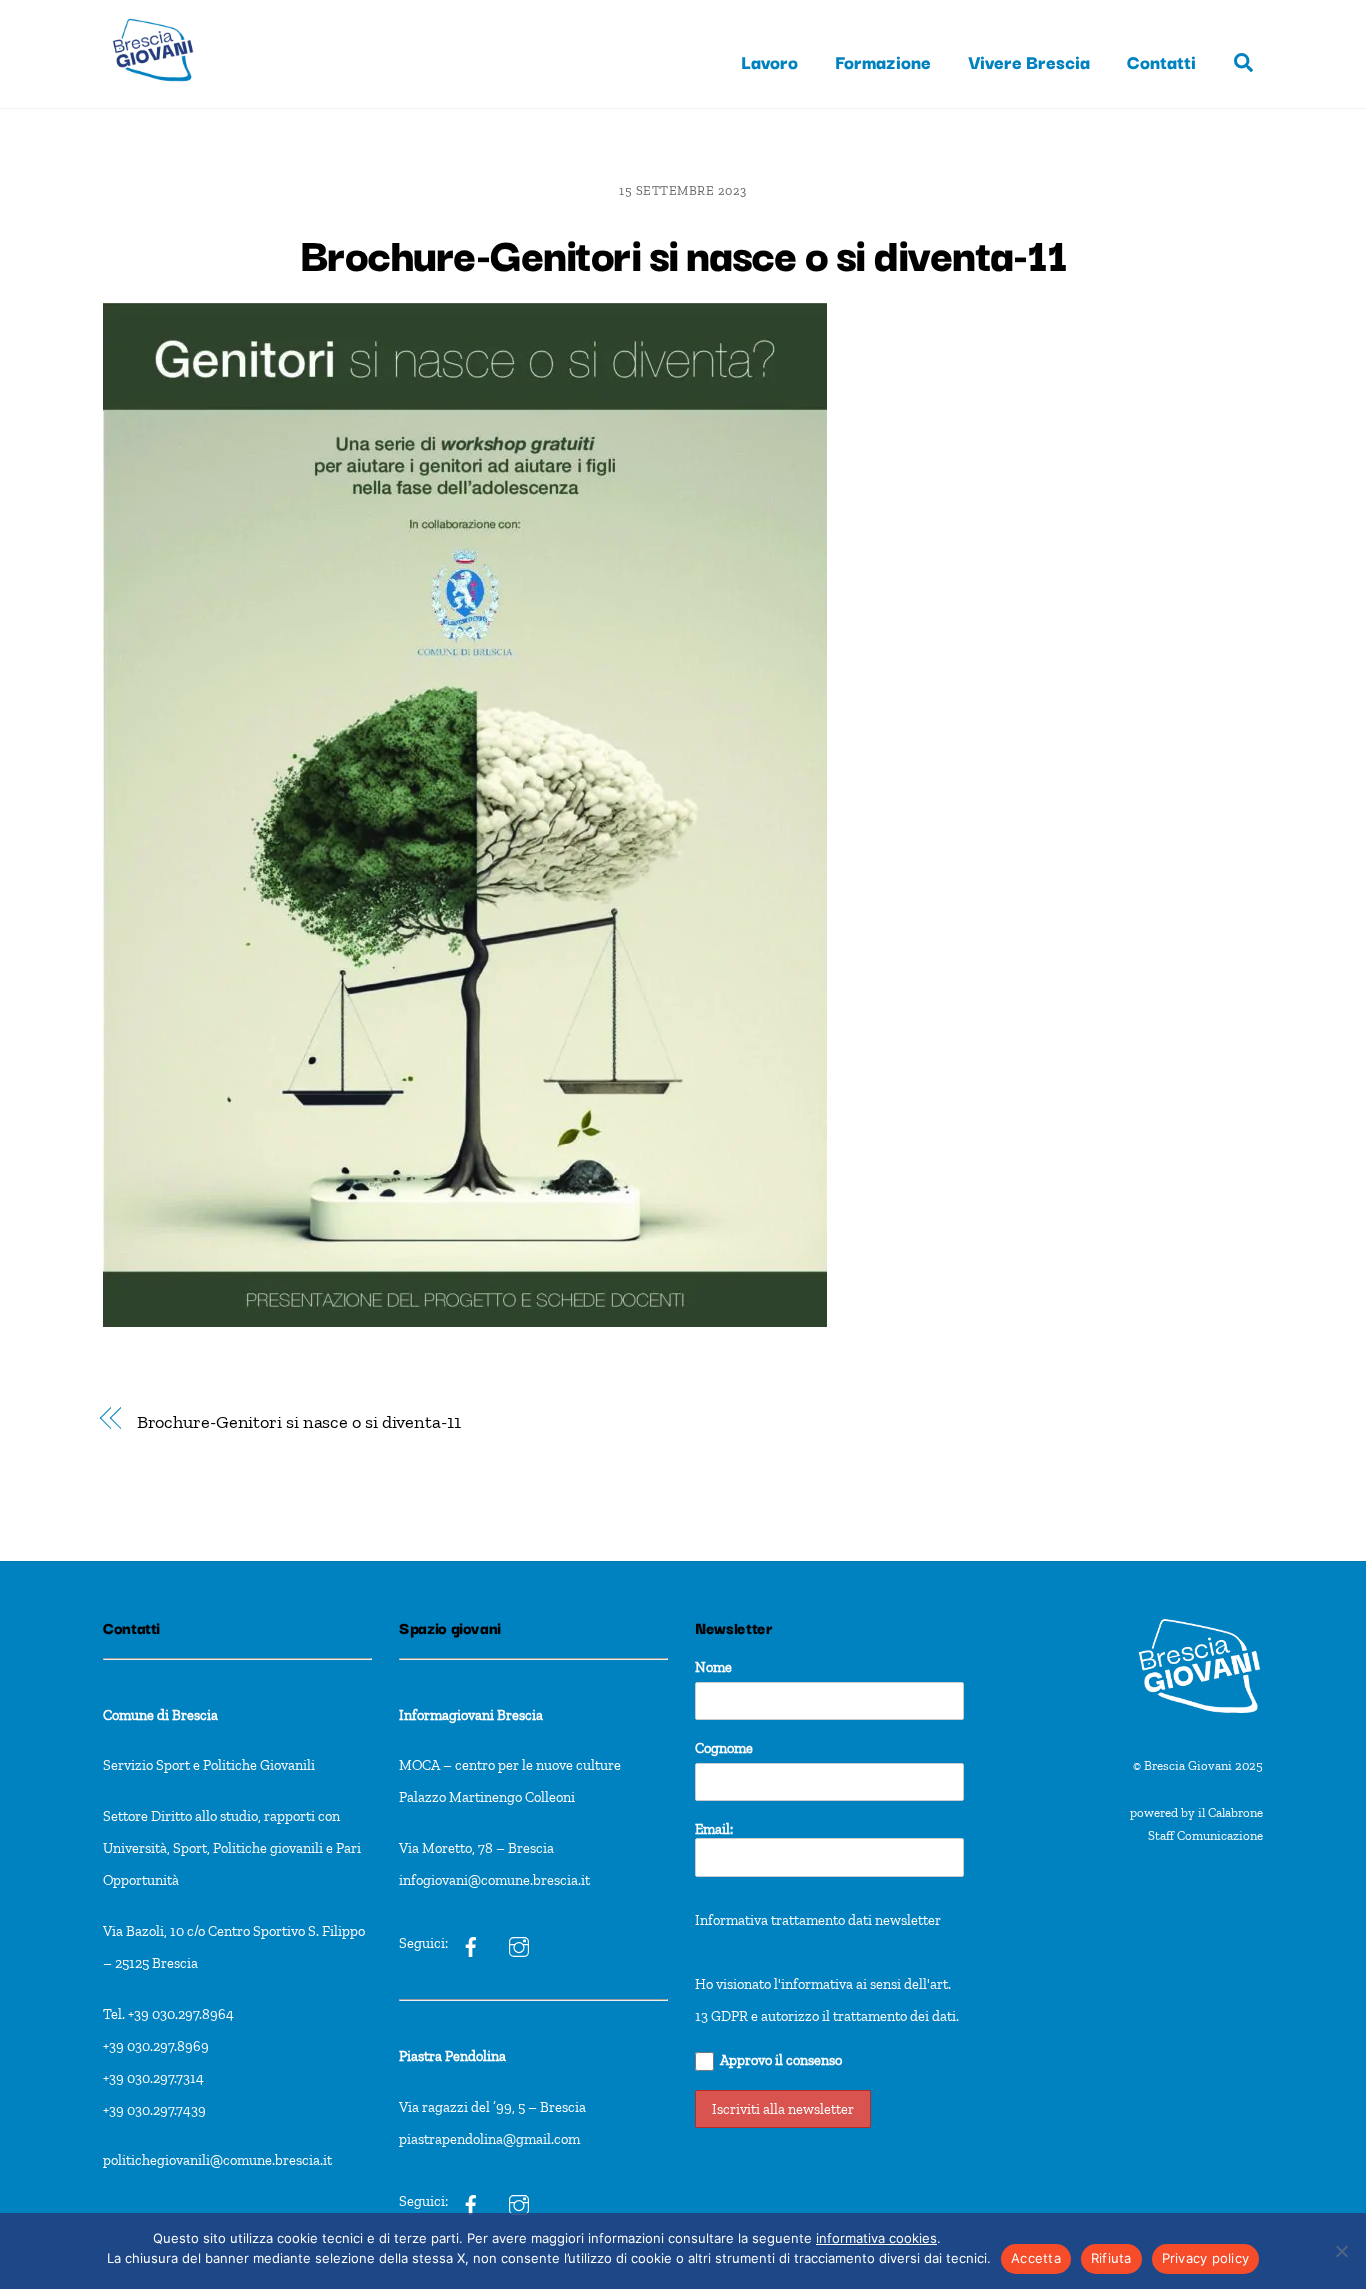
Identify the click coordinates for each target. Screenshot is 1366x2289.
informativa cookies (876, 2238)
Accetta (1036, 2258)
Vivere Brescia (1029, 61)
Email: (714, 1829)
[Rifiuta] (1341, 2251)
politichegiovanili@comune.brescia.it (217, 2160)
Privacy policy (1206, 2258)
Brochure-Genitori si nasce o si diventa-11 (683, 252)
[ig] (471, 1943)
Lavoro (769, 61)
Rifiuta (1111, 2258)
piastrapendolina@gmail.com (489, 2139)
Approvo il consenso (781, 2060)
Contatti (1161, 61)
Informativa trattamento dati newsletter (818, 1920)
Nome (713, 1667)
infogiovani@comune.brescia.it (494, 1880)
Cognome (724, 1748)
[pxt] (471, 2202)
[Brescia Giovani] (153, 90)
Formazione (883, 61)
